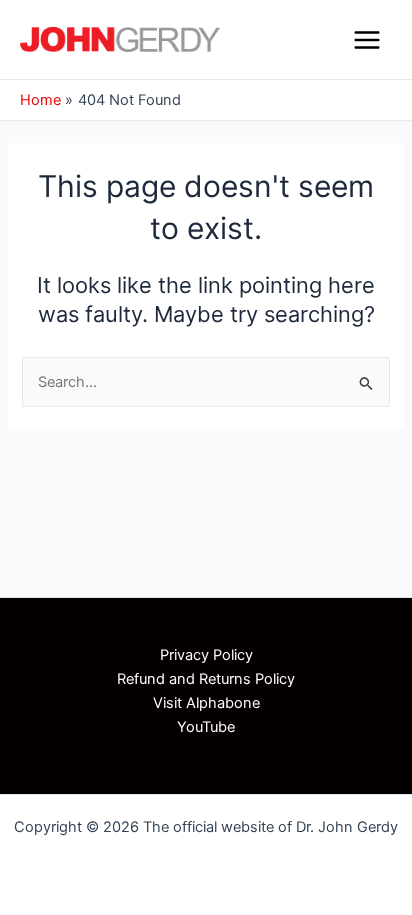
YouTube (206, 727)
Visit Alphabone (206, 703)
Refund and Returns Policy (206, 679)
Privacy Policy (206, 655)
